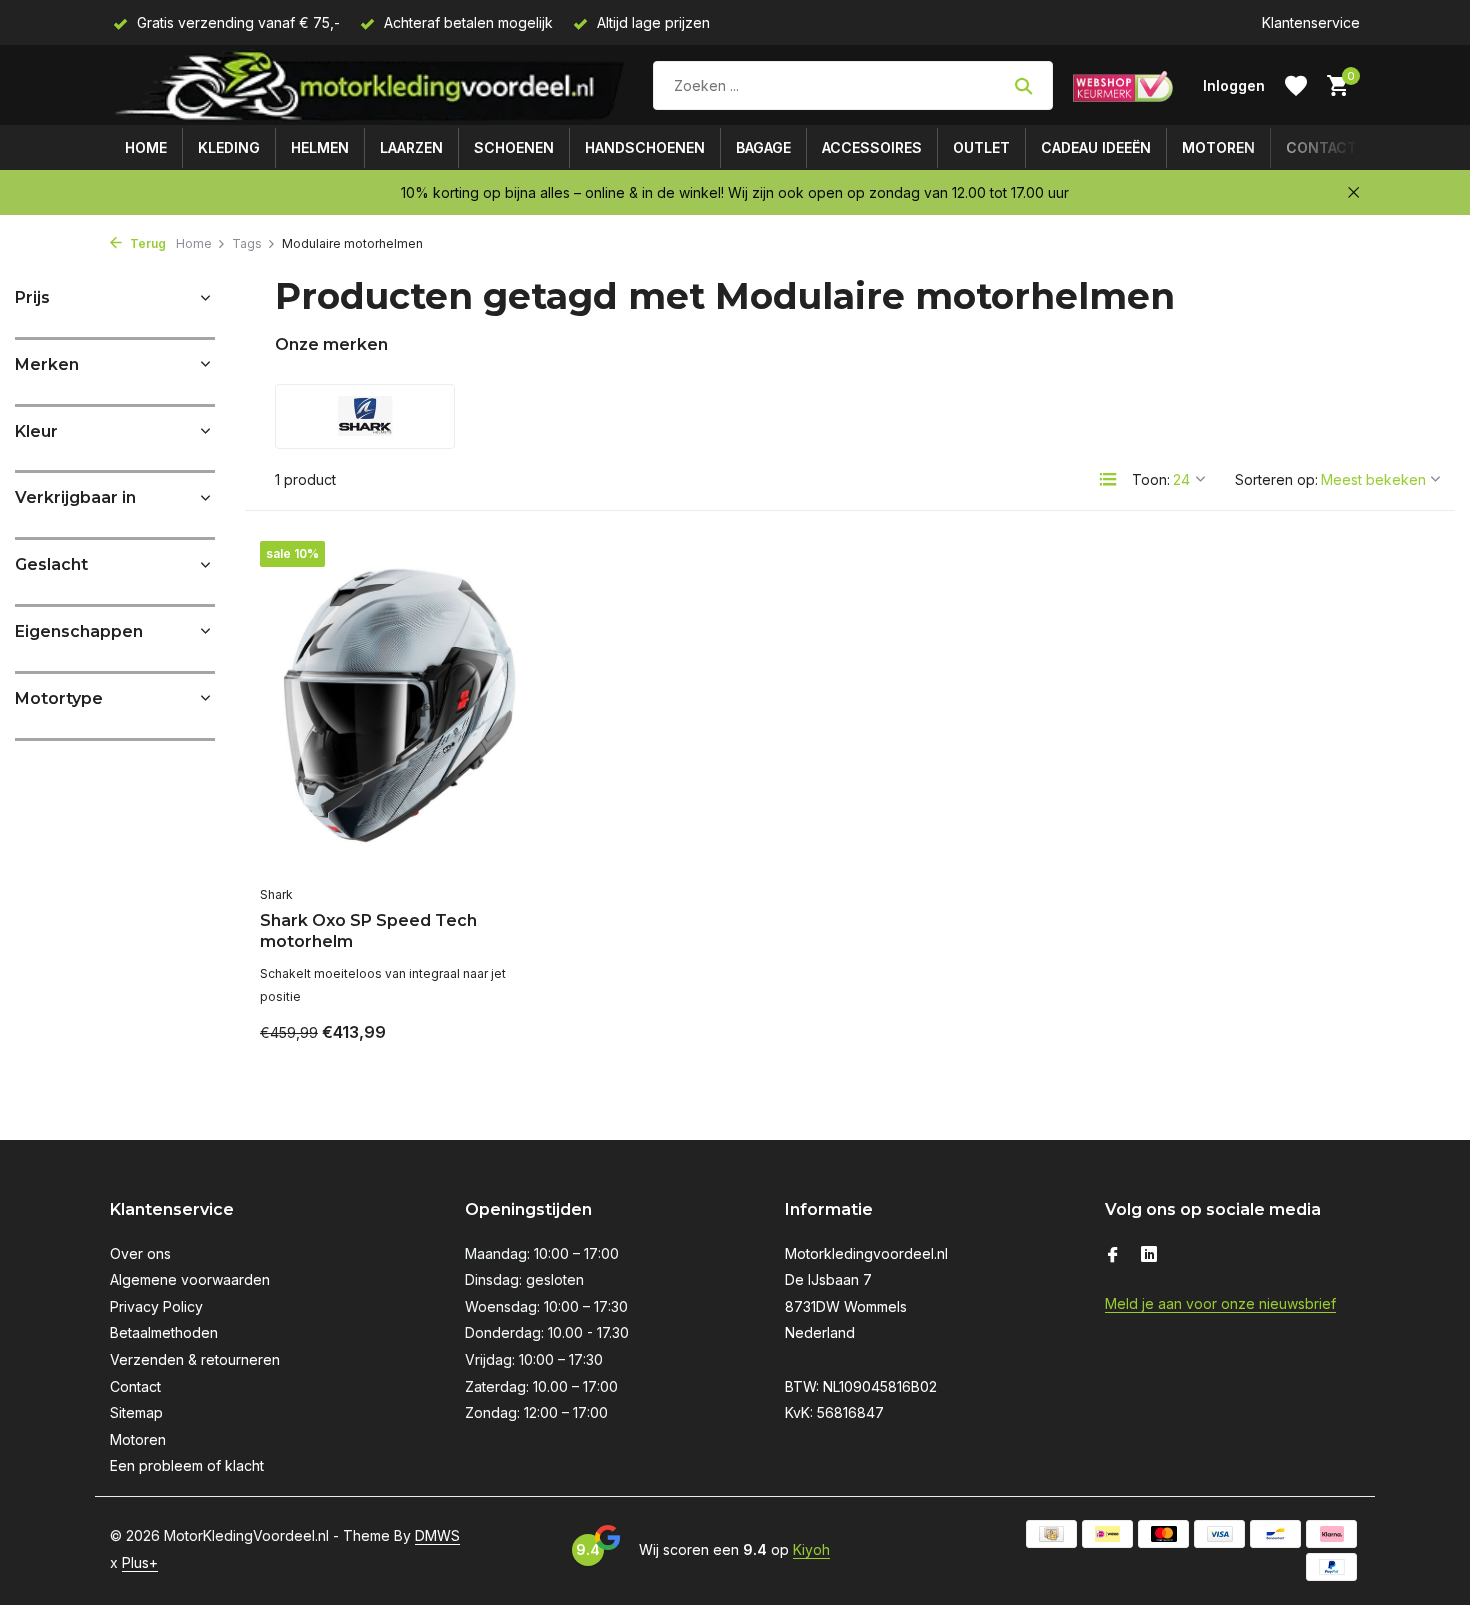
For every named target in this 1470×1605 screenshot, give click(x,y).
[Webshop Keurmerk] (1123, 86)
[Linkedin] (1149, 1256)
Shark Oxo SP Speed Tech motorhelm (368, 931)
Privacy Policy (156, 1306)
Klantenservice (1311, 22)
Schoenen (514, 147)
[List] (1108, 479)
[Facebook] (1113, 1256)
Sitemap (136, 1412)
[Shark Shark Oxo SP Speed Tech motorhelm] (396, 708)
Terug (146, 243)
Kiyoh (811, 1549)
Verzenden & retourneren (195, 1359)
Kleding (229, 147)
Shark (276, 894)
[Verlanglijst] (1296, 86)
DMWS (437, 1535)
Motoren (1218, 147)
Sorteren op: (1276, 479)
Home (146, 147)
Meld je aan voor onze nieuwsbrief (1220, 1303)
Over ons (140, 1253)
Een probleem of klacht (187, 1465)
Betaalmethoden (164, 1332)
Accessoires (872, 147)
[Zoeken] (1023, 86)
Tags (247, 243)
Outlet (981, 147)
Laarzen (411, 147)
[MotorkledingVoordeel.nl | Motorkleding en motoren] (371, 85)
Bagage (763, 147)
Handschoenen (645, 147)
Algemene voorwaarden (190, 1279)
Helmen (320, 147)
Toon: (1151, 479)
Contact (1321, 147)
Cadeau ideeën (1096, 147)
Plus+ (140, 1562)
